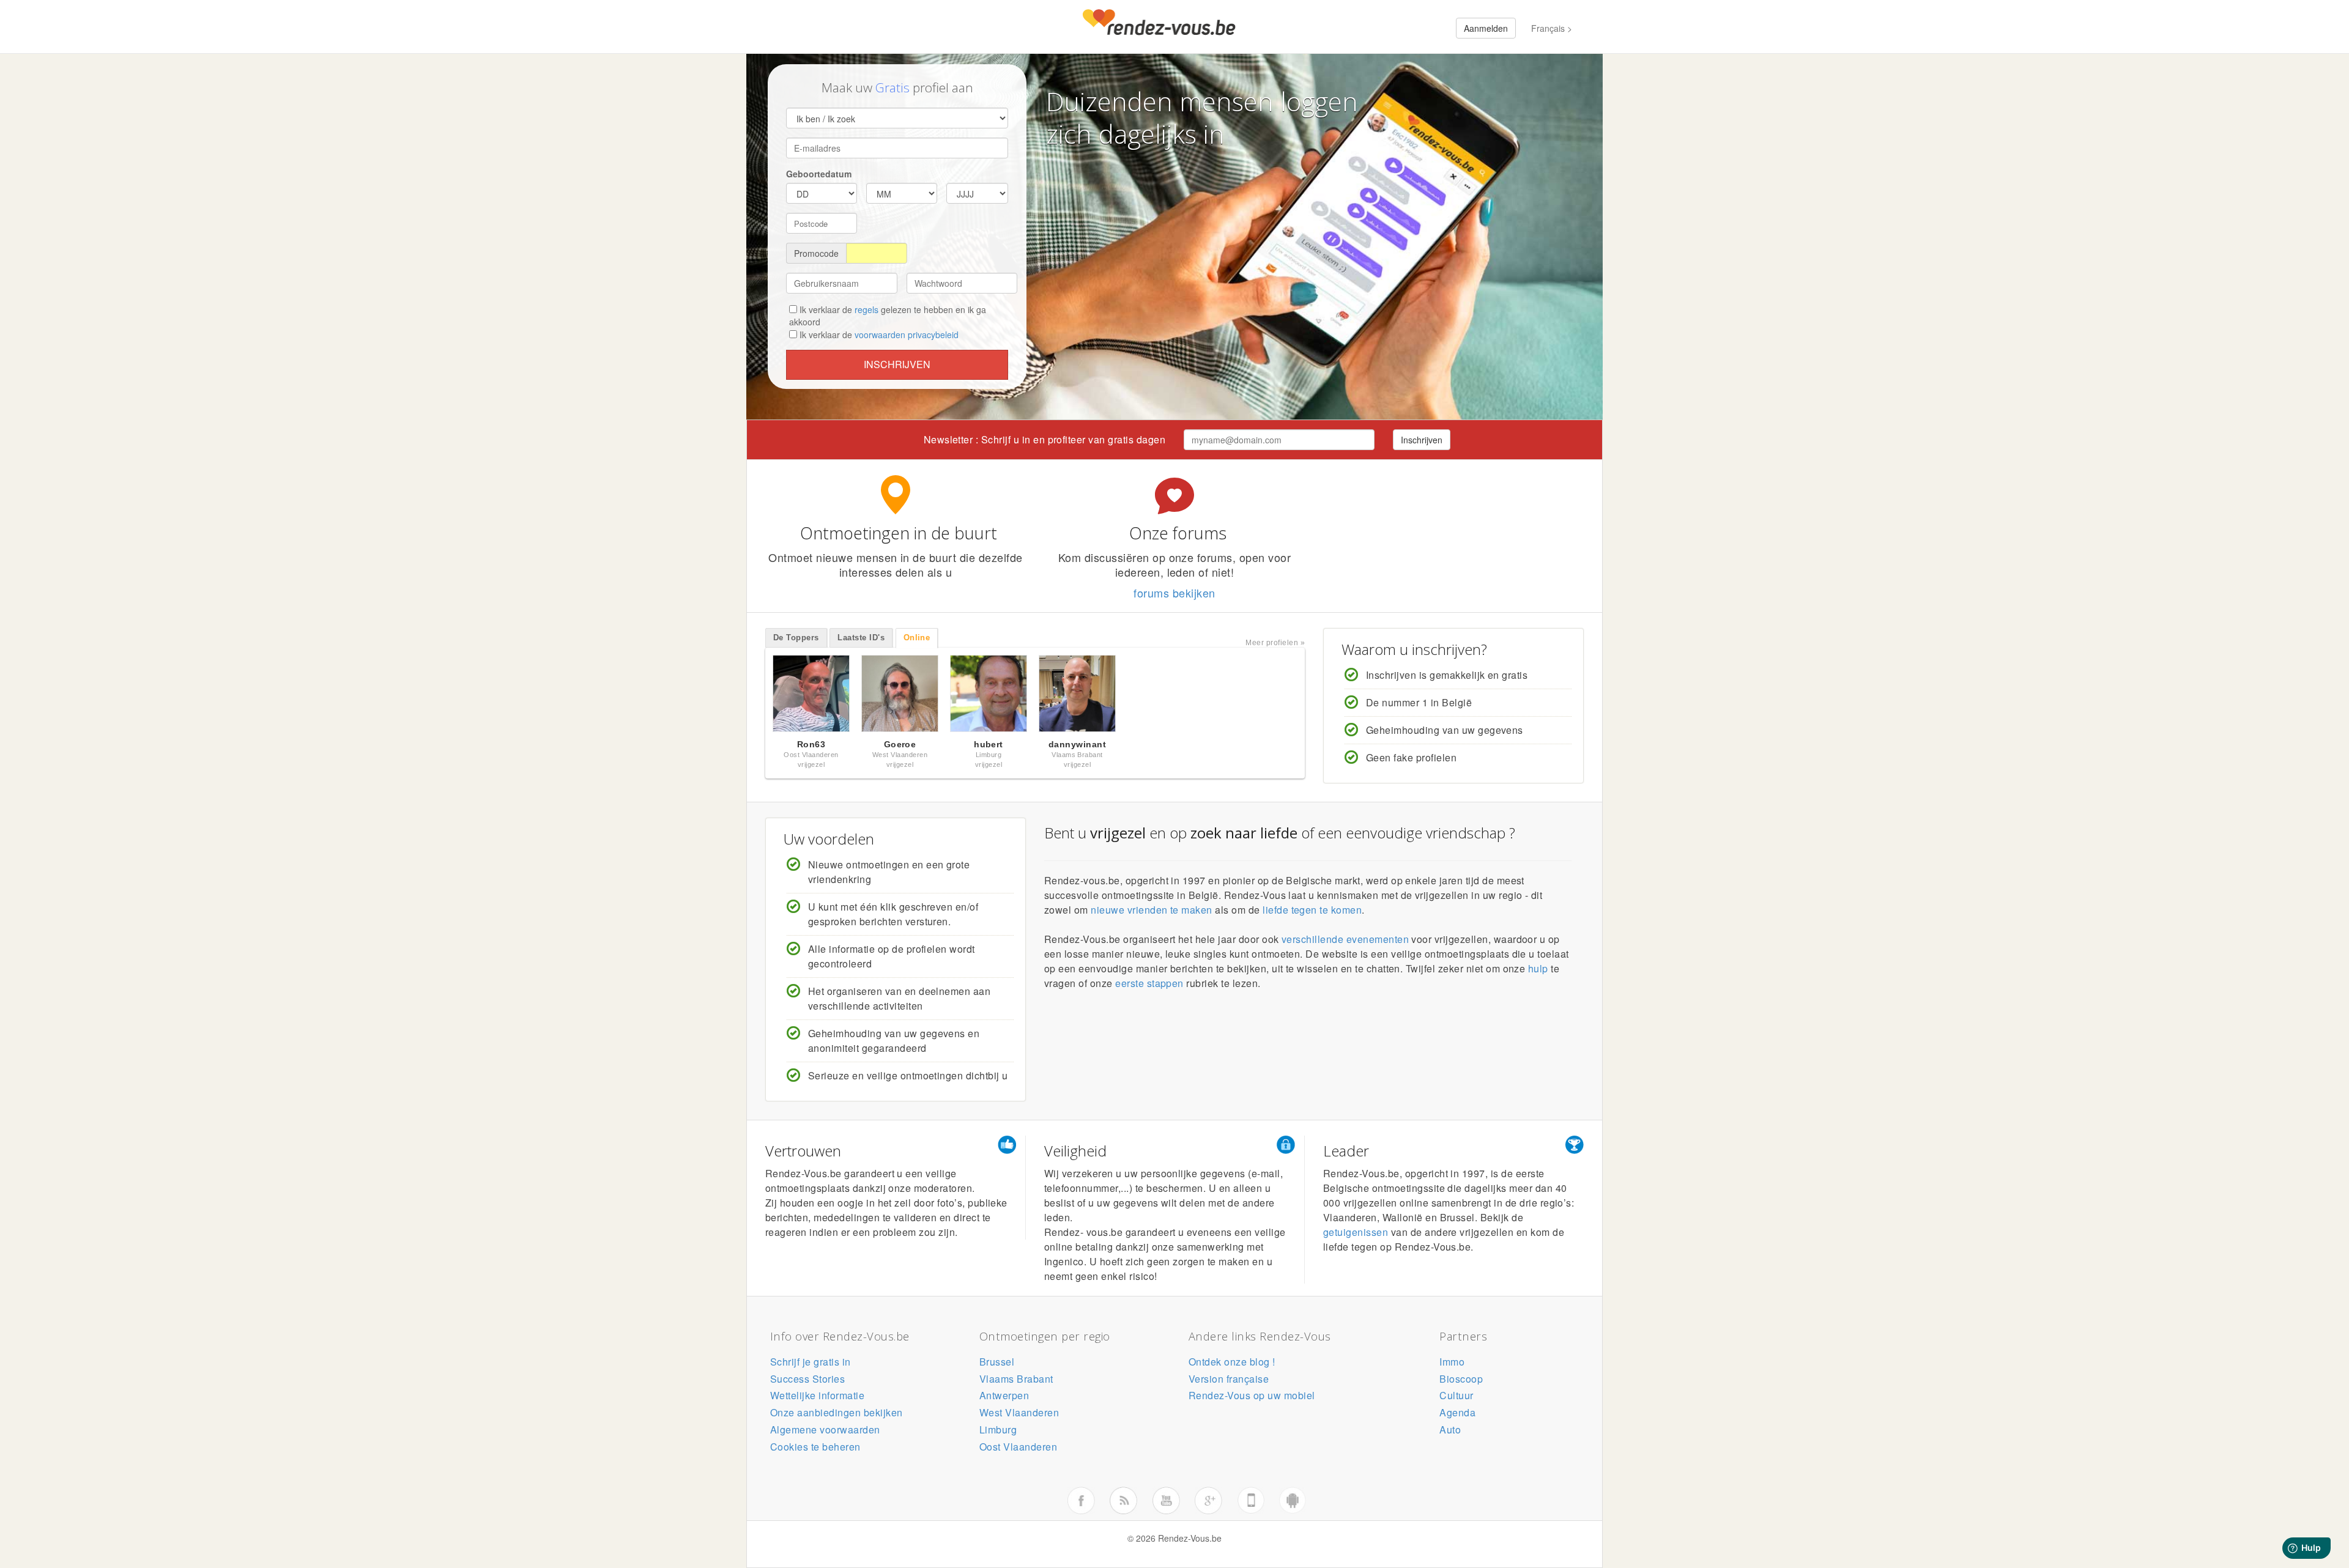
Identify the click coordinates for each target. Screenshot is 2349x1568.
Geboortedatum (819, 174)
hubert (989, 744)
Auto (1450, 1429)
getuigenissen (1356, 1232)
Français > (1552, 28)
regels (866, 309)
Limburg (998, 1429)
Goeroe (900, 744)
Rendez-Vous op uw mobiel (1252, 1395)
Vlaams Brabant (1016, 1379)
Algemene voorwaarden (825, 1429)
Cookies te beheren (815, 1447)
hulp (1538, 968)
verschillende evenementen (1345, 939)
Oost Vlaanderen (1018, 1447)
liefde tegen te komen (1312, 910)
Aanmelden (1486, 28)
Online (917, 638)
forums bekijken (1174, 593)
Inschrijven (897, 364)
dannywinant (1077, 744)
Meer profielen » (1275, 643)
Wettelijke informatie (817, 1395)
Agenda (1457, 1412)
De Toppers (796, 638)
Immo (1452, 1362)
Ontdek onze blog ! (1232, 1362)
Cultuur (1456, 1395)
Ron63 (811, 744)
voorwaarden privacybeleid (907, 335)
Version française (1229, 1379)
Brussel (997, 1362)
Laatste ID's (861, 638)
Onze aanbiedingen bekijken (836, 1412)
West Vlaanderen (1019, 1412)
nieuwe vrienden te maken (1152, 910)
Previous (752, 697)
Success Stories (807, 1379)
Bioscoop (1461, 1379)
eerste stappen (1149, 983)
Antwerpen (1004, 1395)
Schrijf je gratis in (811, 1362)
